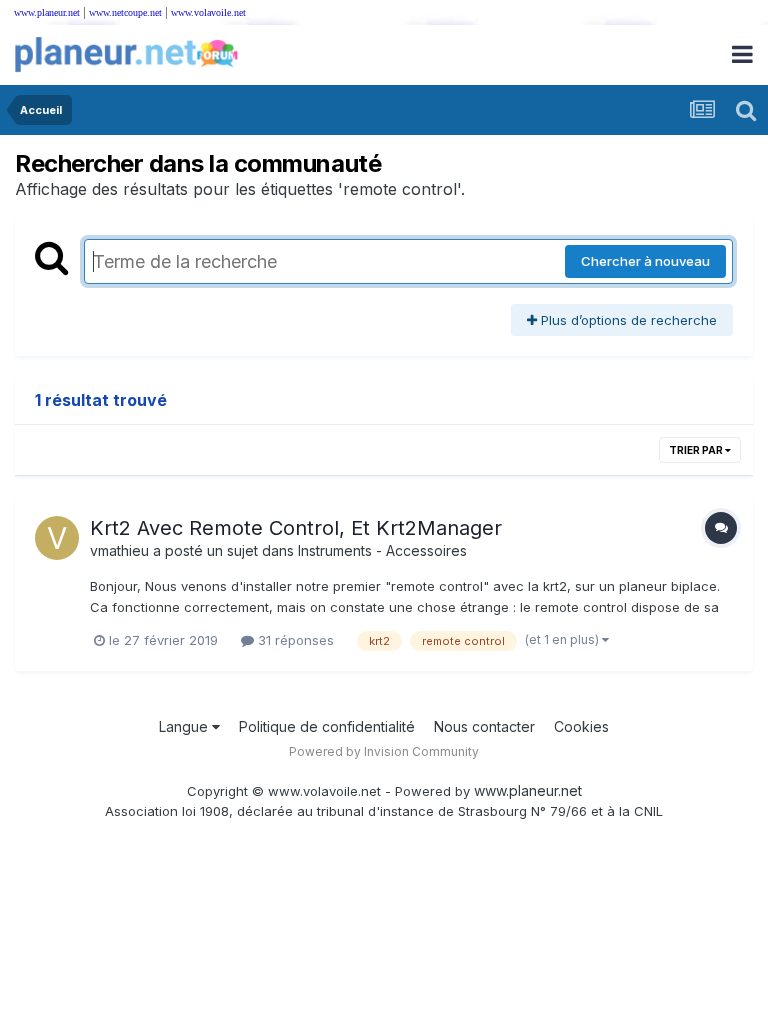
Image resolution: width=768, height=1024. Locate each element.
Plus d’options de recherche (627, 320)
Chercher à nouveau (645, 261)
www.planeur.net (47, 12)
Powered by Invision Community (384, 751)
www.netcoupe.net (125, 12)
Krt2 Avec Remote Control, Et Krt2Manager (296, 528)
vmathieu (119, 550)
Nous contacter (484, 726)
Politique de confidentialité (327, 726)
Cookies (581, 726)
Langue (185, 726)
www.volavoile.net (208, 12)
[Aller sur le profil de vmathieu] (57, 538)
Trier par (697, 450)
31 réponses (294, 640)
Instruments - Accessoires (382, 550)
